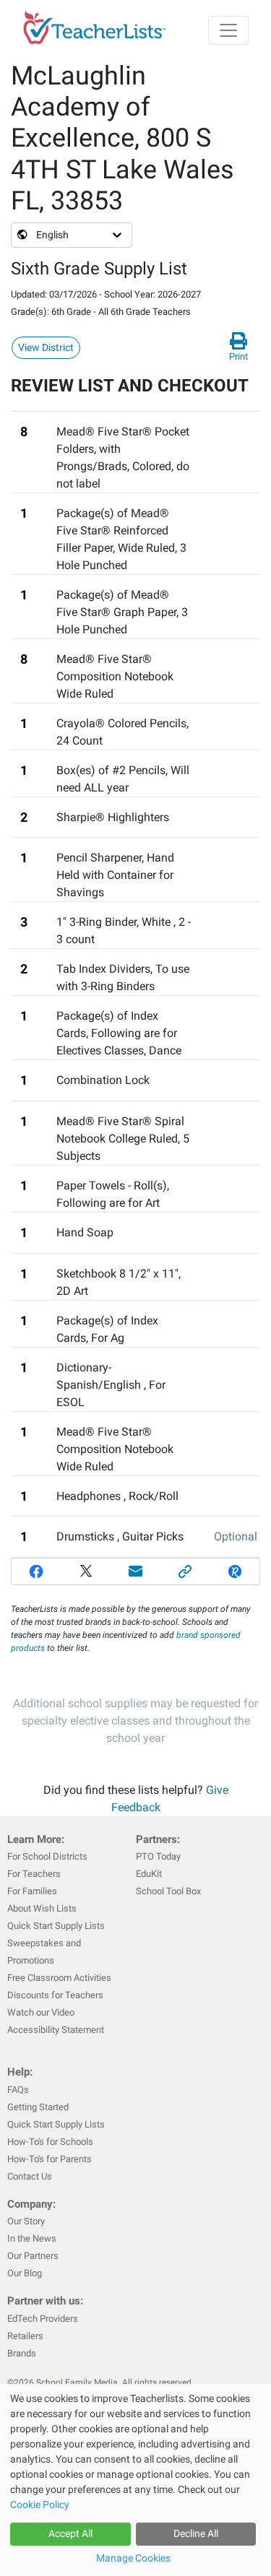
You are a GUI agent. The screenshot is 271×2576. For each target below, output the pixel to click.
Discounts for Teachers (55, 1995)
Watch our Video (41, 2012)
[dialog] (135, 2480)
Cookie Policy (40, 2505)
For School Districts (47, 1856)
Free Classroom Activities (59, 1978)
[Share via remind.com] (235, 1571)
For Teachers (34, 1874)
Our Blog (25, 2273)
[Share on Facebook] (36, 1571)
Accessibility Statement (56, 2030)
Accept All (70, 2533)
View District (46, 347)
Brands (22, 2353)
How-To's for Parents (50, 2159)
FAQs (18, 2090)
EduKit (149, 1874)
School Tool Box (168, 1891)
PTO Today (158, 1856)
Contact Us (30, 2176)
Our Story (26, 2221)
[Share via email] (135, 1571)
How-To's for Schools (50, 2142)
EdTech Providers (43, 2319)
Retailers (25, 2336)
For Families (32, 1891)
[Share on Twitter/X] (86, 1571)
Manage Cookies (133, 2558)
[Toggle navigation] (228, 30)
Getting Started (38, 2107)
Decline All (196, 2533)
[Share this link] (185, 1571)
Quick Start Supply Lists (56, 1926)
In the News (32, 2238)
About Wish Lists (42, 1908)
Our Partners (33, 2256)
